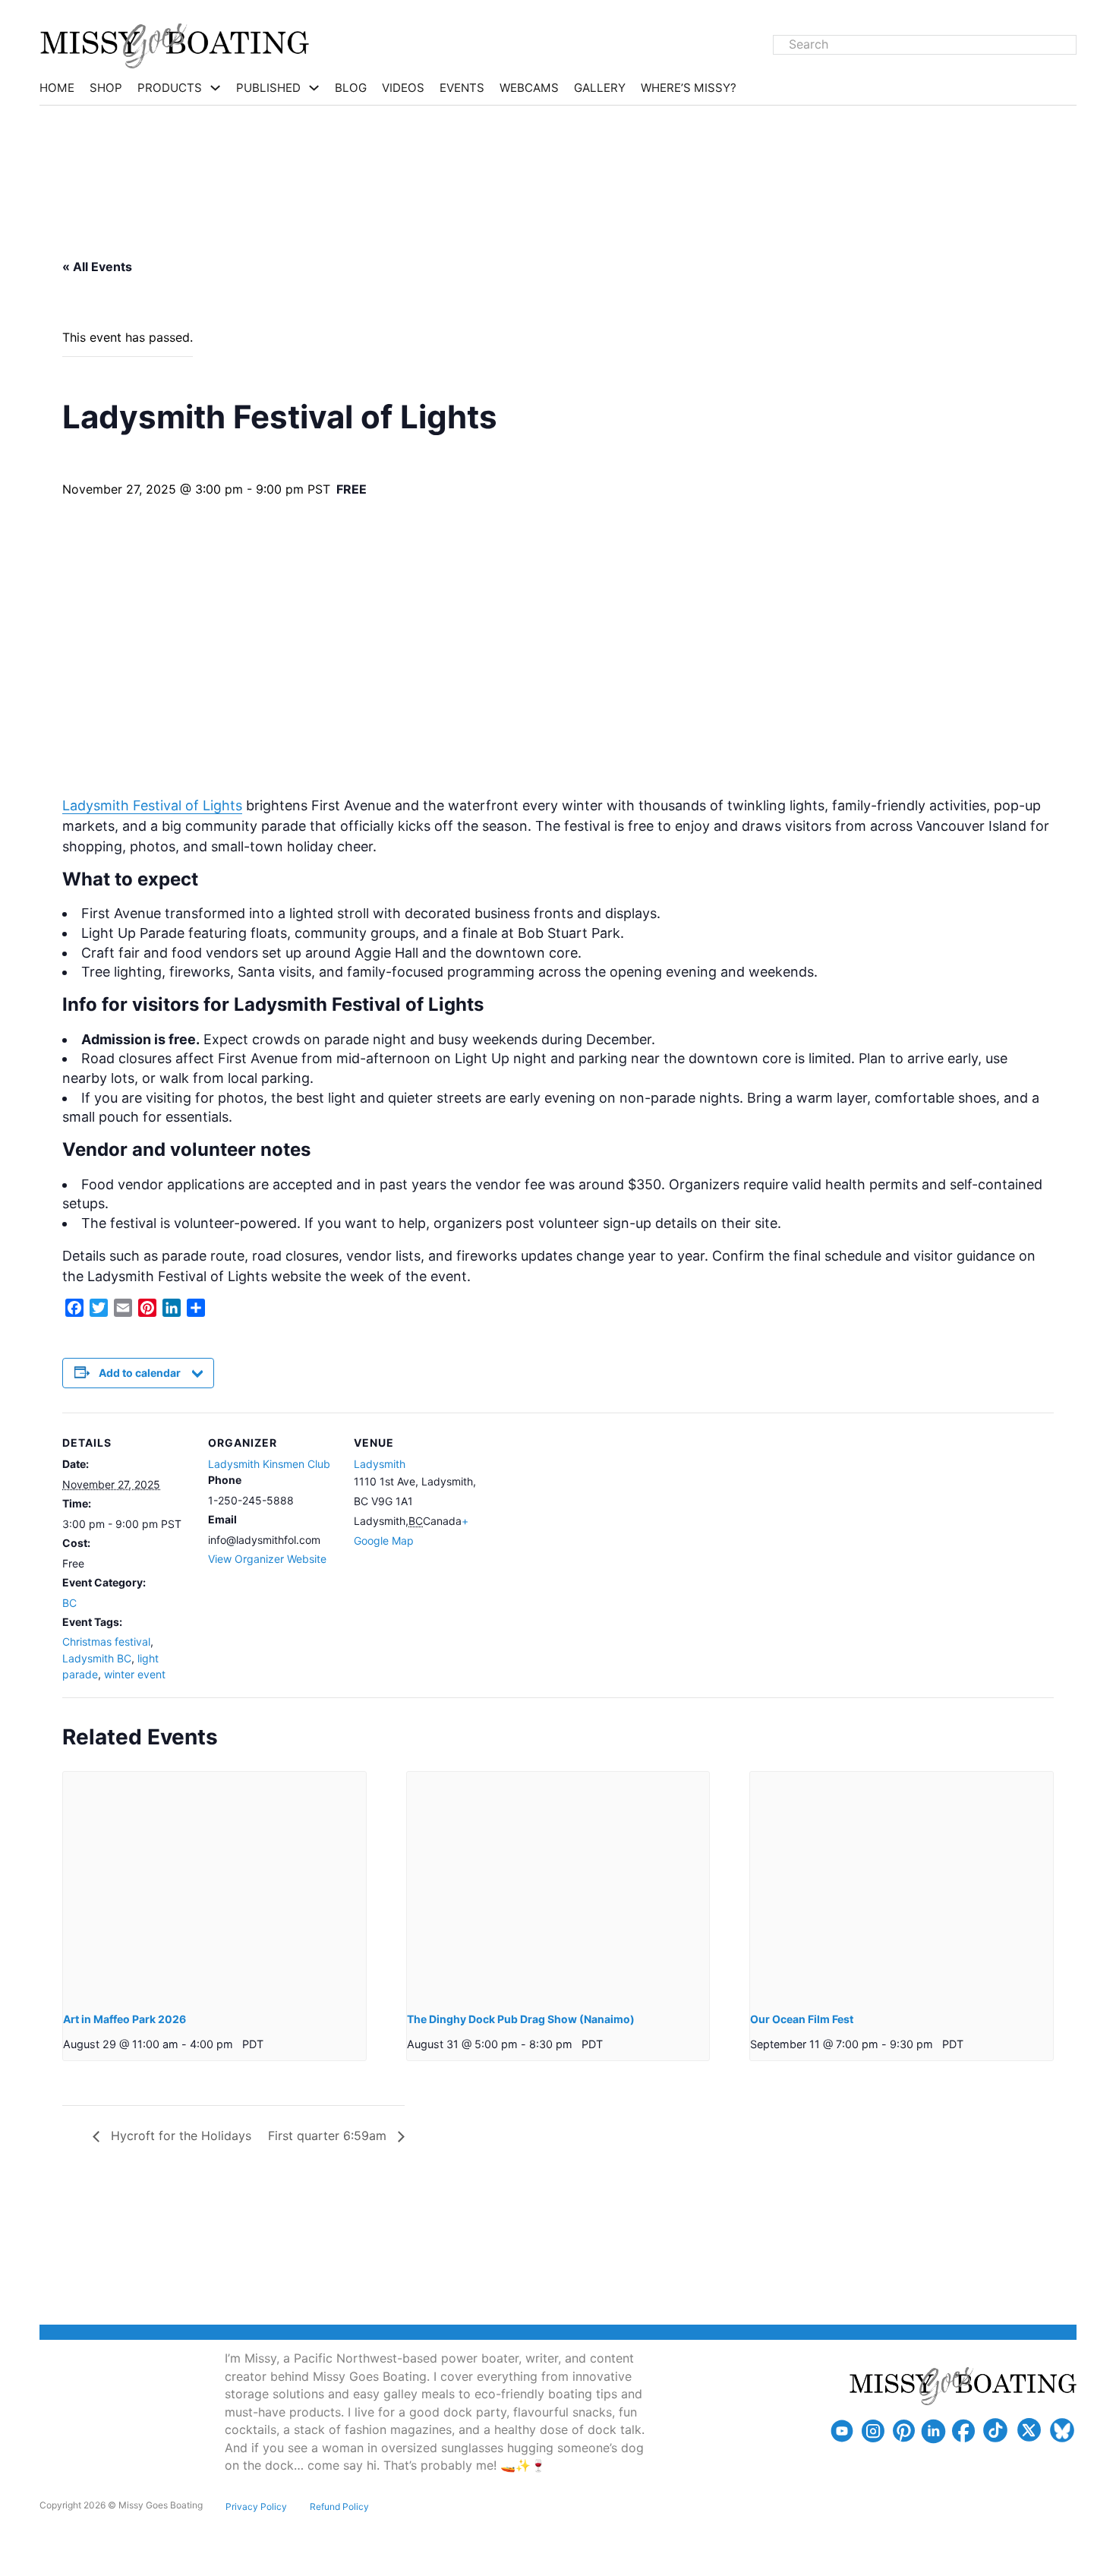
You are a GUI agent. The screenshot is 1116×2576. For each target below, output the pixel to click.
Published (268, 88)
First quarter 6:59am (329, 2136)
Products (170, 88)
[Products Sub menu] (215, 88)
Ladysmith (380, 1464)
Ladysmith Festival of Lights (152, 805)
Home (57, 88)
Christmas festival (106, 1642)
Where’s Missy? (689, 88)
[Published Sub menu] (314, 88)
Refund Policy (339, 2507)
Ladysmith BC (97, 1658)
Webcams (529, 88)
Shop (106, 88)
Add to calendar (140, 1373)
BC (69, 1603)
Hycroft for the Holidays (179, 2136)
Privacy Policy (256, 2507)
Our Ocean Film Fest (802, 2019)
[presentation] (214, 1885)
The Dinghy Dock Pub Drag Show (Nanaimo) (521, 2019)
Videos (403, 88)
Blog (351, 88)
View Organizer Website (267, 1559)
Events (462, 88)
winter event (135, 1674)
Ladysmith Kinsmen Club (269, 1464)
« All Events (97, 267)
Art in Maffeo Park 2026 (125, 2019)
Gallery (600, 88)
